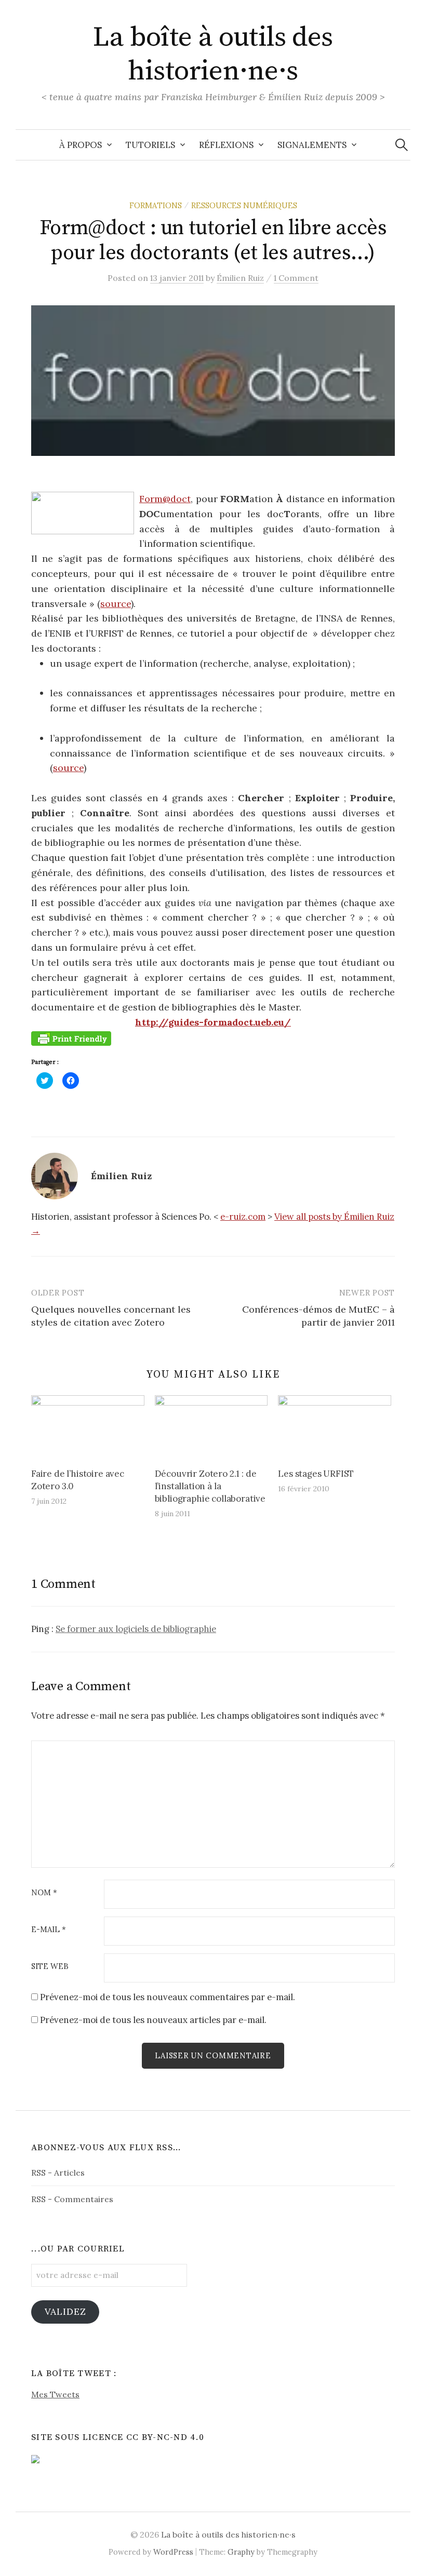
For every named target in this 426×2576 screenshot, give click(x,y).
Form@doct (165, 499)
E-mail (49, 1930)
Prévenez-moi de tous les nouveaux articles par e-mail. (153, 2020)
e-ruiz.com (243, 1217)
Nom (44, 1893)
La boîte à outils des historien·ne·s (213, 54)
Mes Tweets (55, 2394)
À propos (81, 145)
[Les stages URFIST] (335, 1427)
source (116, 604)
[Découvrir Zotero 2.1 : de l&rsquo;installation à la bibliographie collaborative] (211, 1427)
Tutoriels (150, 145)
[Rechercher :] (402, 145)
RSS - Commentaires (72, 2199)
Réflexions (226, 145)
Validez (65, 2311)
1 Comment (296, 278)
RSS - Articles (58, 2173)
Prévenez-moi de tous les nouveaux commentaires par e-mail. (168, 1997)
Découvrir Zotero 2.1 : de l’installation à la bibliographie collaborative (210, 1486)
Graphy (241, 2552)
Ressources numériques (244, 205)
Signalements (312, 145)
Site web (50, 1967)
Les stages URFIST (316, 1474)
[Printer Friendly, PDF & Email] (71, 1038)
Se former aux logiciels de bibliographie (136, 1629)
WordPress (173, 2552)
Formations (156, 205)
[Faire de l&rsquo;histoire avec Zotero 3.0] (88, 1427)
